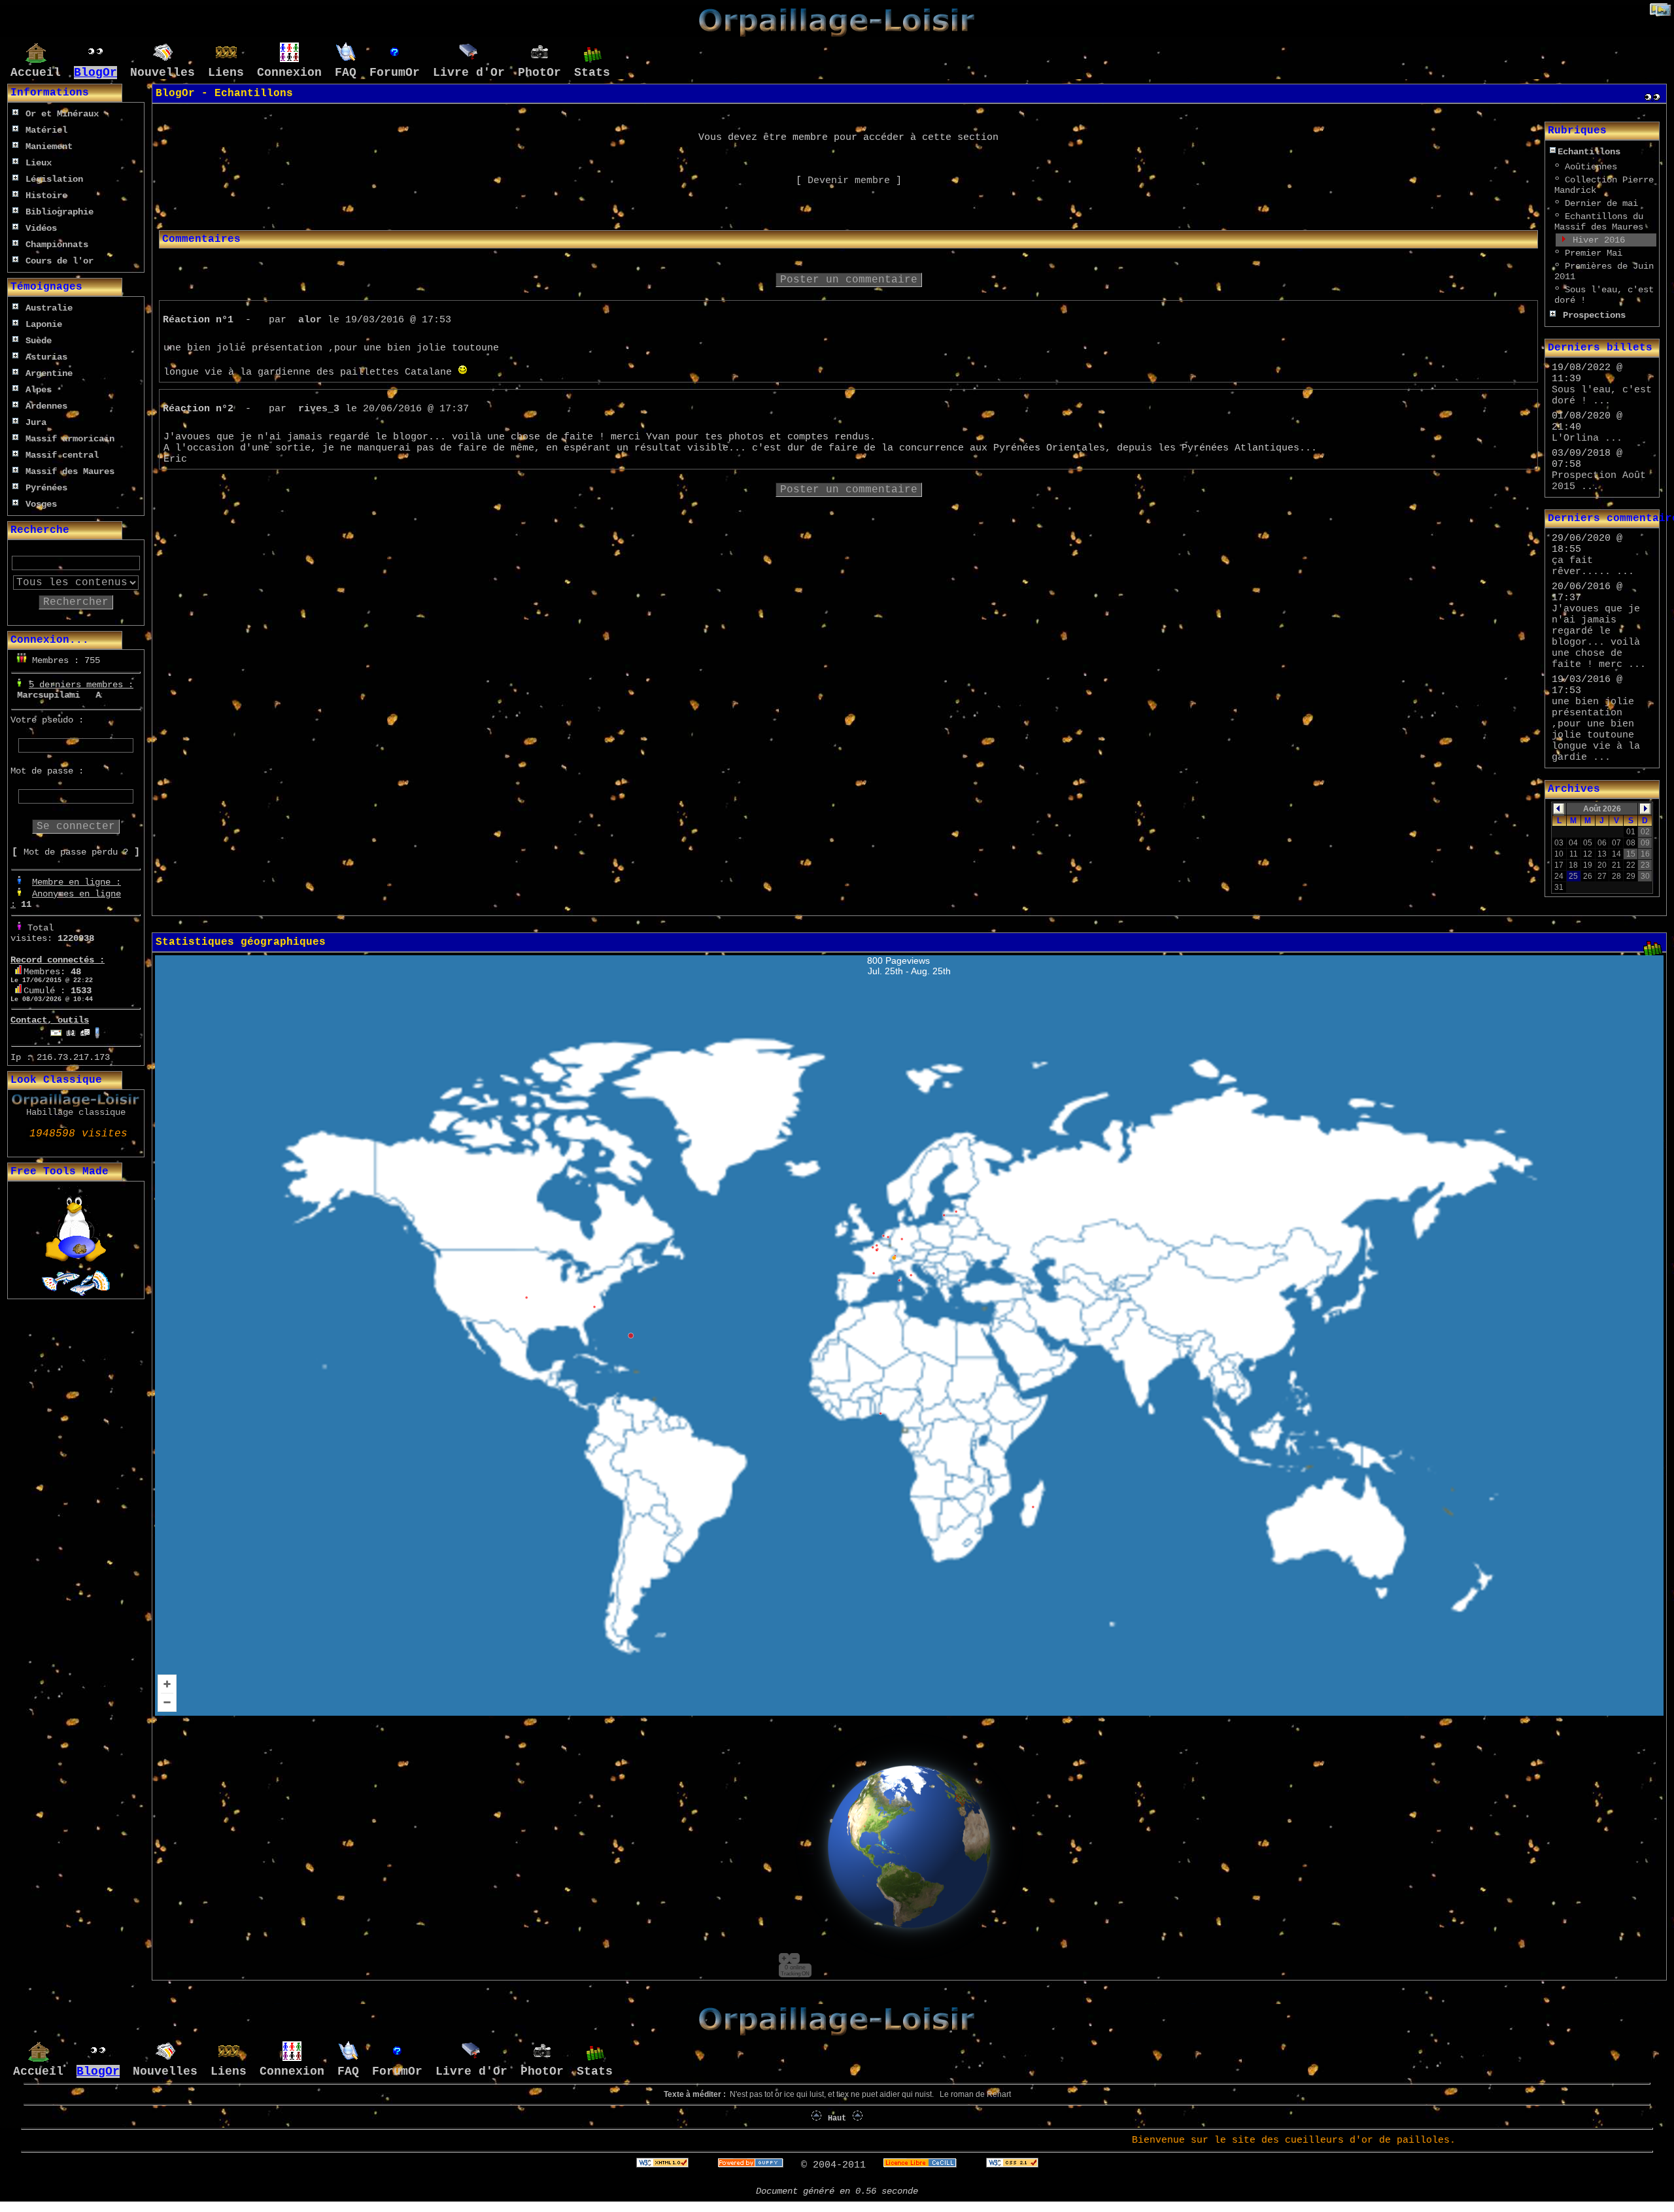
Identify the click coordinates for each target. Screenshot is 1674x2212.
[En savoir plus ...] (923, 2165)
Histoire (46, 196)
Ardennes (46, 406)
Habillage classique (76, 1112)
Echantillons (1589, 152)
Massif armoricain (70, 439)
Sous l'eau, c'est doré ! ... (1602, 396)
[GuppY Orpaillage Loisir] (837, 34)
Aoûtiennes (1591, 167)
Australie (49, 308)
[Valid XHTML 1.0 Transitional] (662, 2165)
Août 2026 (1602, 809)
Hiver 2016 (1599, 240)
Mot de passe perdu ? (76, 852)
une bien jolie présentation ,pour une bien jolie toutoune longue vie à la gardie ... (1596, 730)
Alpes (39, 390)
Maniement (49, 146)
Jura (36, 422)
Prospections (1594, 315)
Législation (54, 179)
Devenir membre (849, 181)
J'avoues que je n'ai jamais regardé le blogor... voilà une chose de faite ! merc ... (1599, 637)
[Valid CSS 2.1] (1009, 2165)
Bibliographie (60, 212)
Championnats (57, 245)
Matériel (46, 130)
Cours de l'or (60, 261)
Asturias (46, 357)
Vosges (41, 504)
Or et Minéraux (62, 114)
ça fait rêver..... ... (1593, 566)
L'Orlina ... (1587, 438)
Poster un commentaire (849, 280)
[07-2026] (1559, 811)
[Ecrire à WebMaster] (56, 1030)
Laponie (44, 324)
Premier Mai (1594, 253)
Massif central (62, 455)
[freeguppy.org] (754, 2165)
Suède (39, 341)
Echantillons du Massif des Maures (1599, 222)
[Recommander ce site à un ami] (85, 1030)
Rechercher (76, 602)
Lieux (39, 163)
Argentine (49, 373)
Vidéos (41, 228)
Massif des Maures (70, 471)
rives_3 (319, 409)
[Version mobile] (97, 1030)
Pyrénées (46, 488)
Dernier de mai (1601, 203)
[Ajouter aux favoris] (71, 1030)
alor (310, 320)
